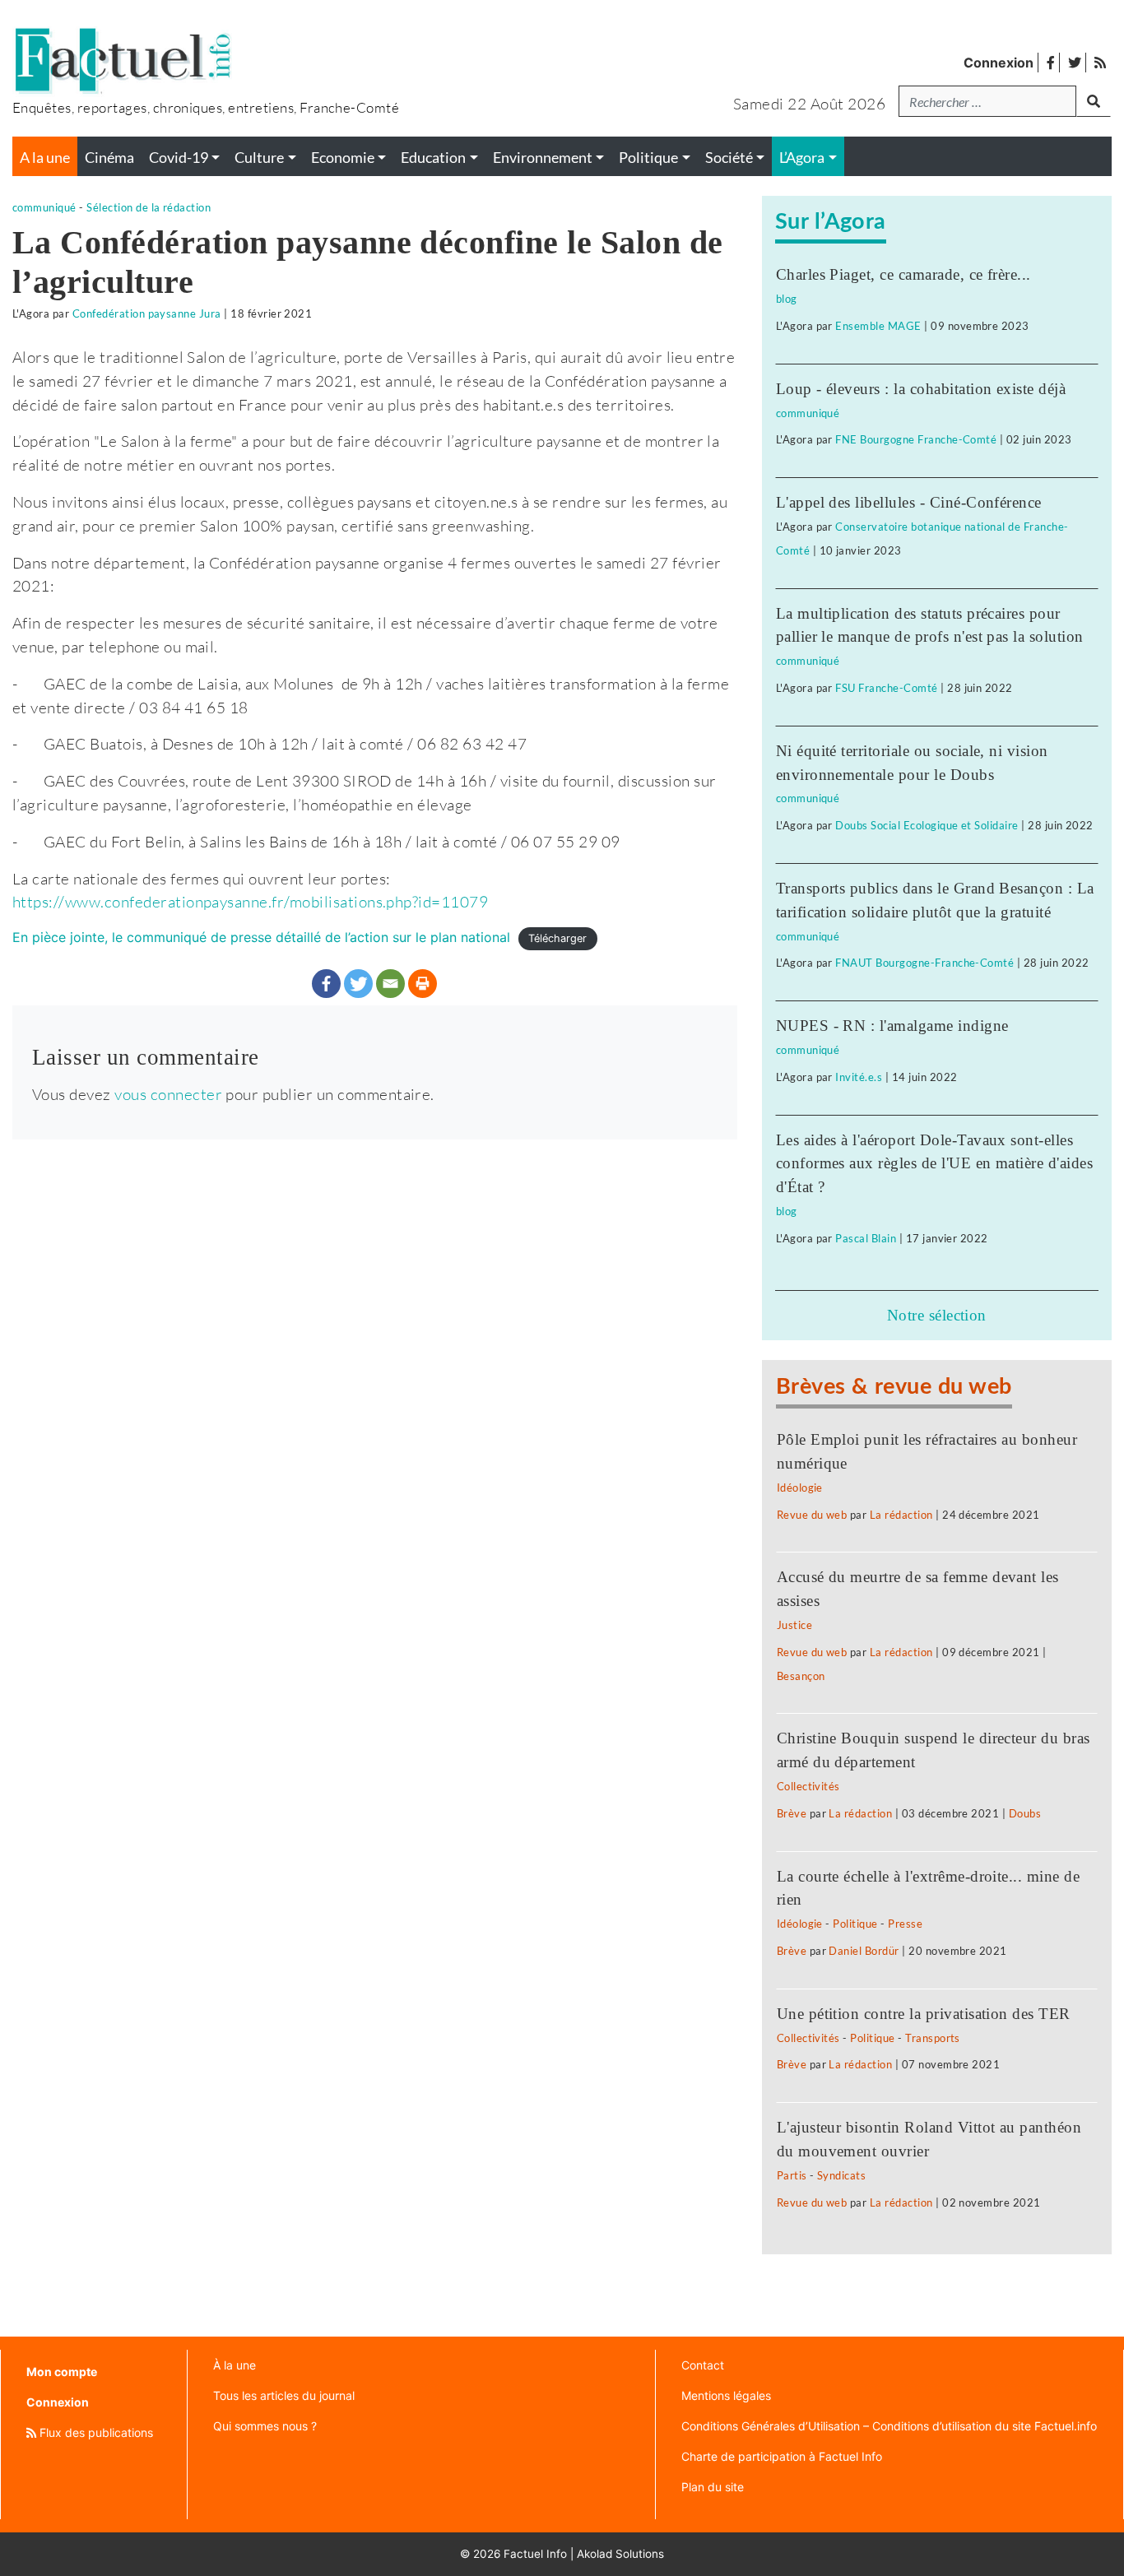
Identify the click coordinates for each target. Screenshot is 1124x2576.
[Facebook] (326, 984)
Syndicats (841, 2175)
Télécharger (557, 938)
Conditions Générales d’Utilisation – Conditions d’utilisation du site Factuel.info (889, 2426)
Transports (933, 2038)
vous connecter (168, 1094)
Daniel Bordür (864, 1951)
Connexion (999, 63)
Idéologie (800, 1488)
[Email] (390, 984)
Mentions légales (726, 2395)
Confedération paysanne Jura (147, 313)
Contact (703, 2365)
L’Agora (802, 158)
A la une (45, 158)
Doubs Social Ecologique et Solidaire (927, 825)
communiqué (44, 207)
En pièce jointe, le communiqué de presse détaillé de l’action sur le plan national (261, 937)
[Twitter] (358, 984)
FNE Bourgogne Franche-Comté (916, 439)
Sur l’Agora (831, 222)
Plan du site (713, 2487)
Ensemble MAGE (878, 326)
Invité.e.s (859, 1077)
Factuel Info (535, 2554)
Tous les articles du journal (284, 2395)
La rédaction (901, 1515)
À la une (235, 2365)
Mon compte (62, 2372)
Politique (855, 1924)
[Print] (423, 984)
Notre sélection (937, 1315)
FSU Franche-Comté (886, 688)
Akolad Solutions (620, 2554)
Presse (905, 1924)
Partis (792, 2175)
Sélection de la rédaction (149, 207)
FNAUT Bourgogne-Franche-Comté (924, 963)
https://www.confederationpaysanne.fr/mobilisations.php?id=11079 (250, 901)
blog (787, 299)
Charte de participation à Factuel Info (782, 2456)
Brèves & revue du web (894, 1387)
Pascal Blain (866, 1238)
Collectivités (808, 1786)
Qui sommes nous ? (265, 2426)
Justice (794, 1625)
